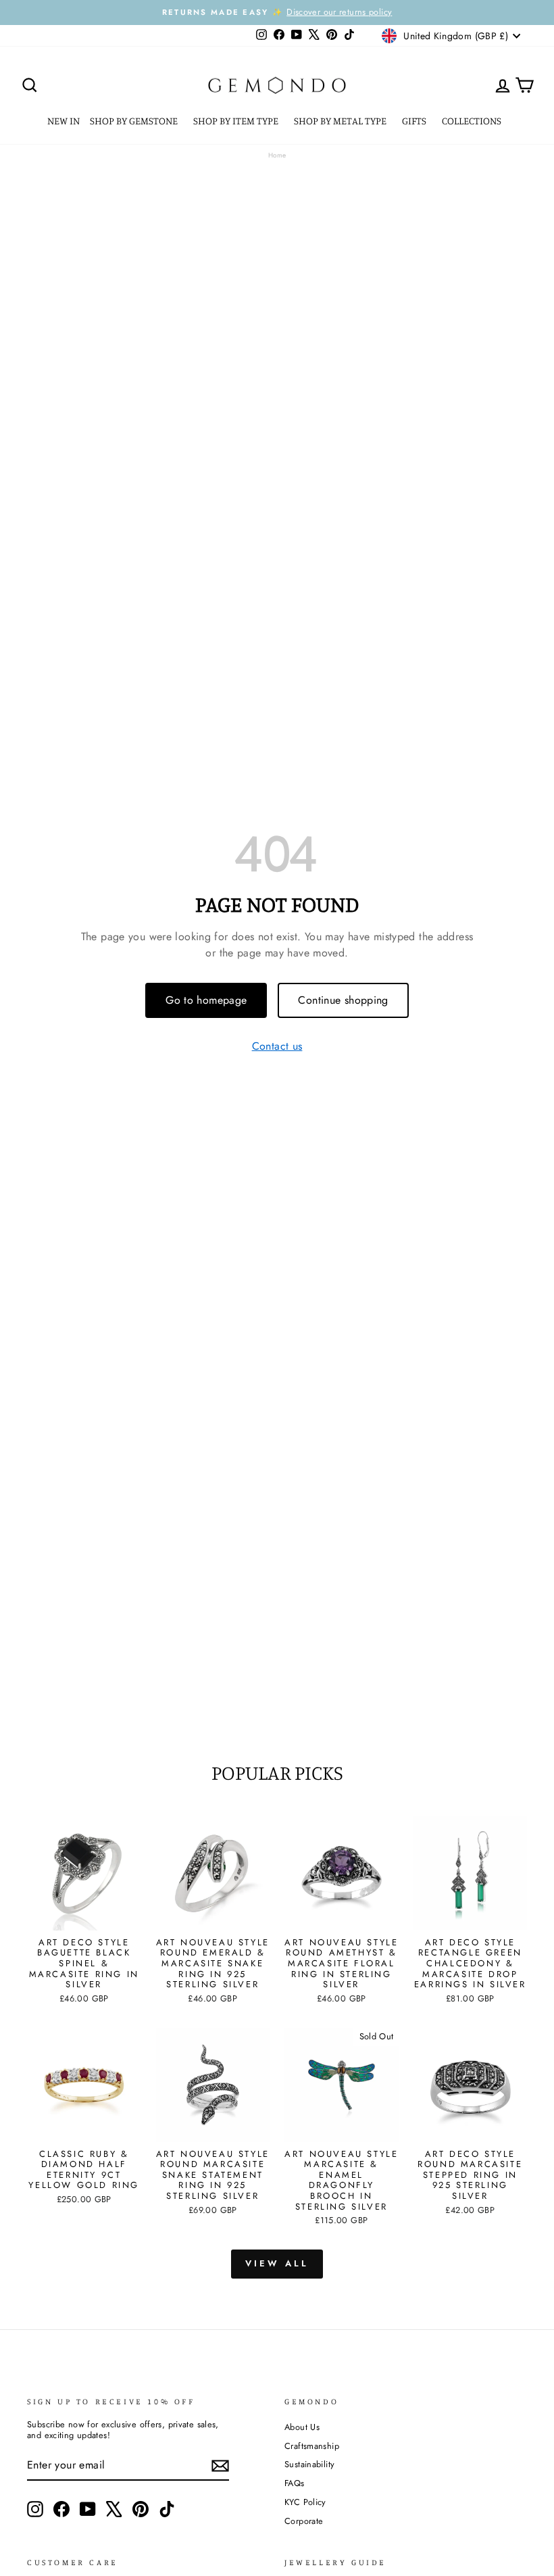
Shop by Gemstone (135, 121)
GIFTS (415, 121)
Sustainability (309, 2464)
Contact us (277, 1047)
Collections (473, 121)
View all (277, 2263)
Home (277, 155)
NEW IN (64, 121)
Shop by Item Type (237, 121)
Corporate (304, 2521)
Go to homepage (206, 1000)
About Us (302, 2427)
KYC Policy (305, 2502)
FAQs (295, 2483)
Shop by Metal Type (341, 121)
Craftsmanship (312, 2446)
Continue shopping (343, 1000)
